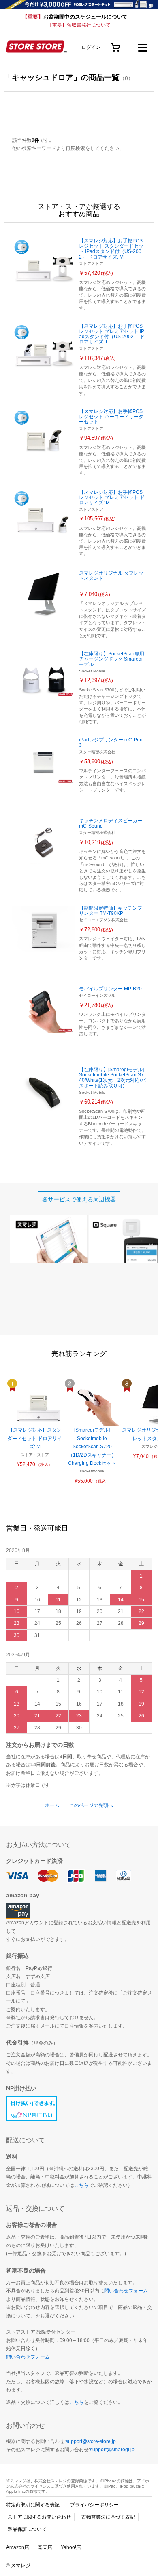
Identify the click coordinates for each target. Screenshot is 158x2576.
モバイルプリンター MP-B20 (110, 989)
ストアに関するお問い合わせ (39, 2517)
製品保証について (27, 2529)
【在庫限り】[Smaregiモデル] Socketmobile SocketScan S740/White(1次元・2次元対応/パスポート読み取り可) (112, 1078)
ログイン (91, 47)
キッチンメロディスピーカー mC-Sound (111, 823)
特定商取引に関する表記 (33, 2505)
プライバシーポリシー (94, 2505)
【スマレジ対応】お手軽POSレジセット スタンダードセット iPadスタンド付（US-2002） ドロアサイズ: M (111, 249)
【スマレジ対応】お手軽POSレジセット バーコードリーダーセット (111, 417)
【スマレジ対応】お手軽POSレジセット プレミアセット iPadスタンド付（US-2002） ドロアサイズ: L (112, 334)
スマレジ (21, 2565)
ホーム (52, 1805)
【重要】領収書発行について (79, 25)
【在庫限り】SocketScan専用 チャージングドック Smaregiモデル (112, 659)
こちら (81, 2185)
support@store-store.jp (91, 2441)
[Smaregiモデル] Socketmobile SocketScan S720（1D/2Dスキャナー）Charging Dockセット (92, 1447)
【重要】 (75, 17)
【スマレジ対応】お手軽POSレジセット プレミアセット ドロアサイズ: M (112, 497)
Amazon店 (18, 2547)
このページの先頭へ (91, 1805)
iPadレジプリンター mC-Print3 (111, 742)
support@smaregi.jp (112, 2450)
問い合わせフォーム (126, 2291)
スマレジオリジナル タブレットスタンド (111, 576)
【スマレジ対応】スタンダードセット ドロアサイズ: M (35, 1438)
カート (115, 45)
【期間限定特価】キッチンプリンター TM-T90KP (111, 911)
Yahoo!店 (71, 2547)
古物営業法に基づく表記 (108, 2517)
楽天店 (45, 2547)
